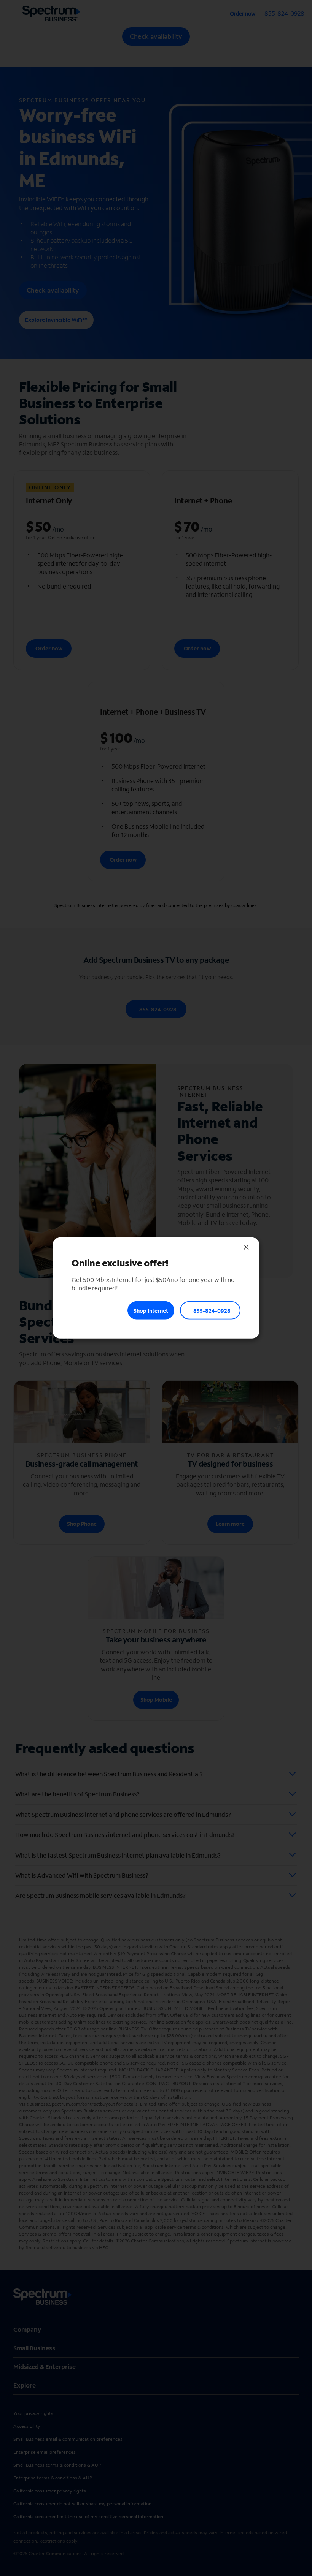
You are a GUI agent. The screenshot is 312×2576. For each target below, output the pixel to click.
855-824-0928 (212, 1310)
